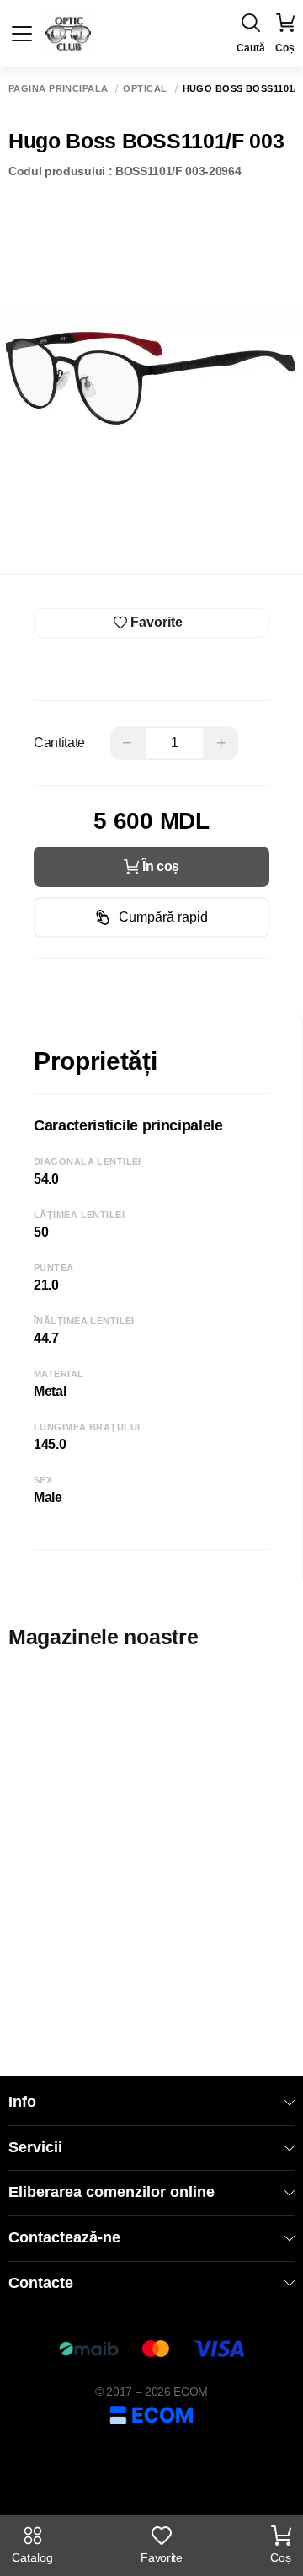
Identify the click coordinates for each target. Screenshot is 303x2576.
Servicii (35, 2147)
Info (22, 2102)
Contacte (41, 2283)
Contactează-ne (64, 2237)
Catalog (32, 2557)
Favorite (161, 2557)
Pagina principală (58, 89)
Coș (281, 2557)
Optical (145, 89)
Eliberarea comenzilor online (112, 2192)
